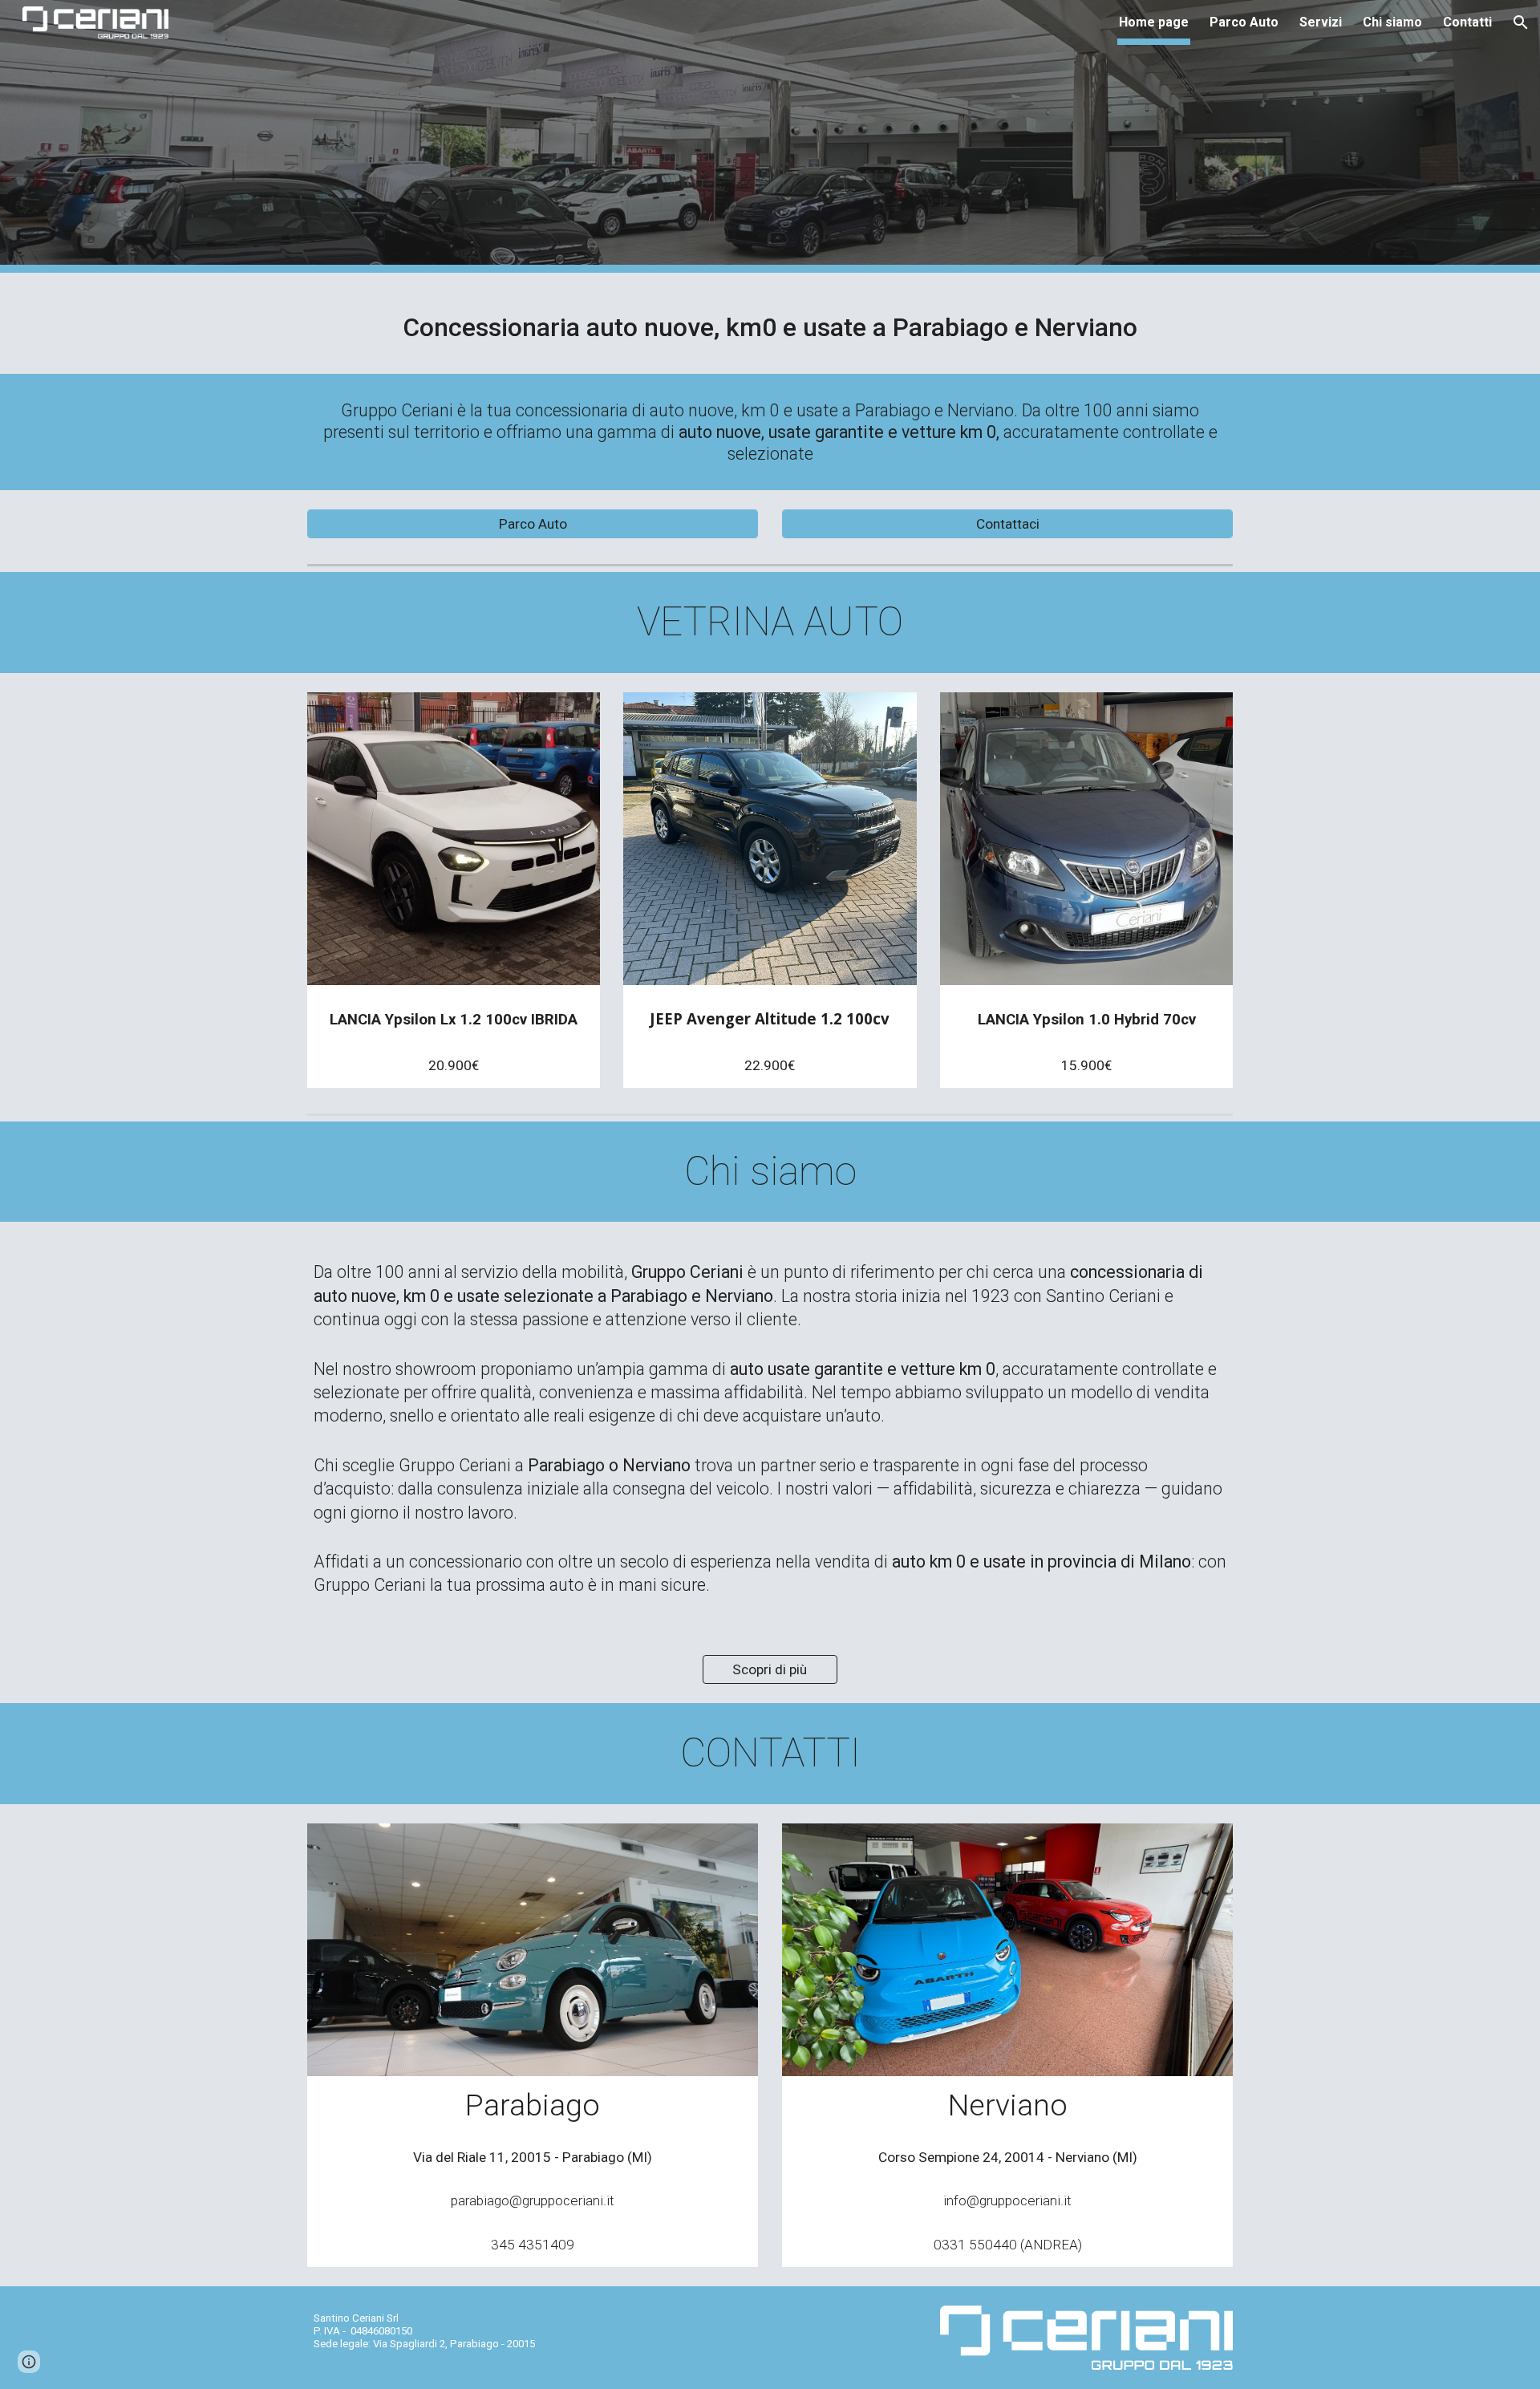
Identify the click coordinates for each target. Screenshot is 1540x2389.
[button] (1521, 22)
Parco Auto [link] (1244, 22)
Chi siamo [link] (1392, 22)
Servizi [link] (1321, 22)
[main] (770, 323)
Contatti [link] (1467, 22)
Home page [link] (1154, 22)
